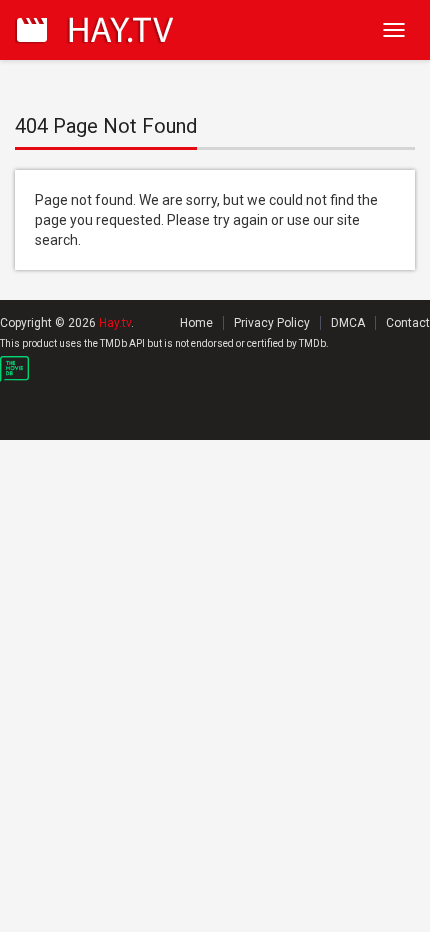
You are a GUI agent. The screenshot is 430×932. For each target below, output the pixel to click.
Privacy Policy (272, 323)
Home (196, 323)
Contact (408, 323)
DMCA (348, 323)
